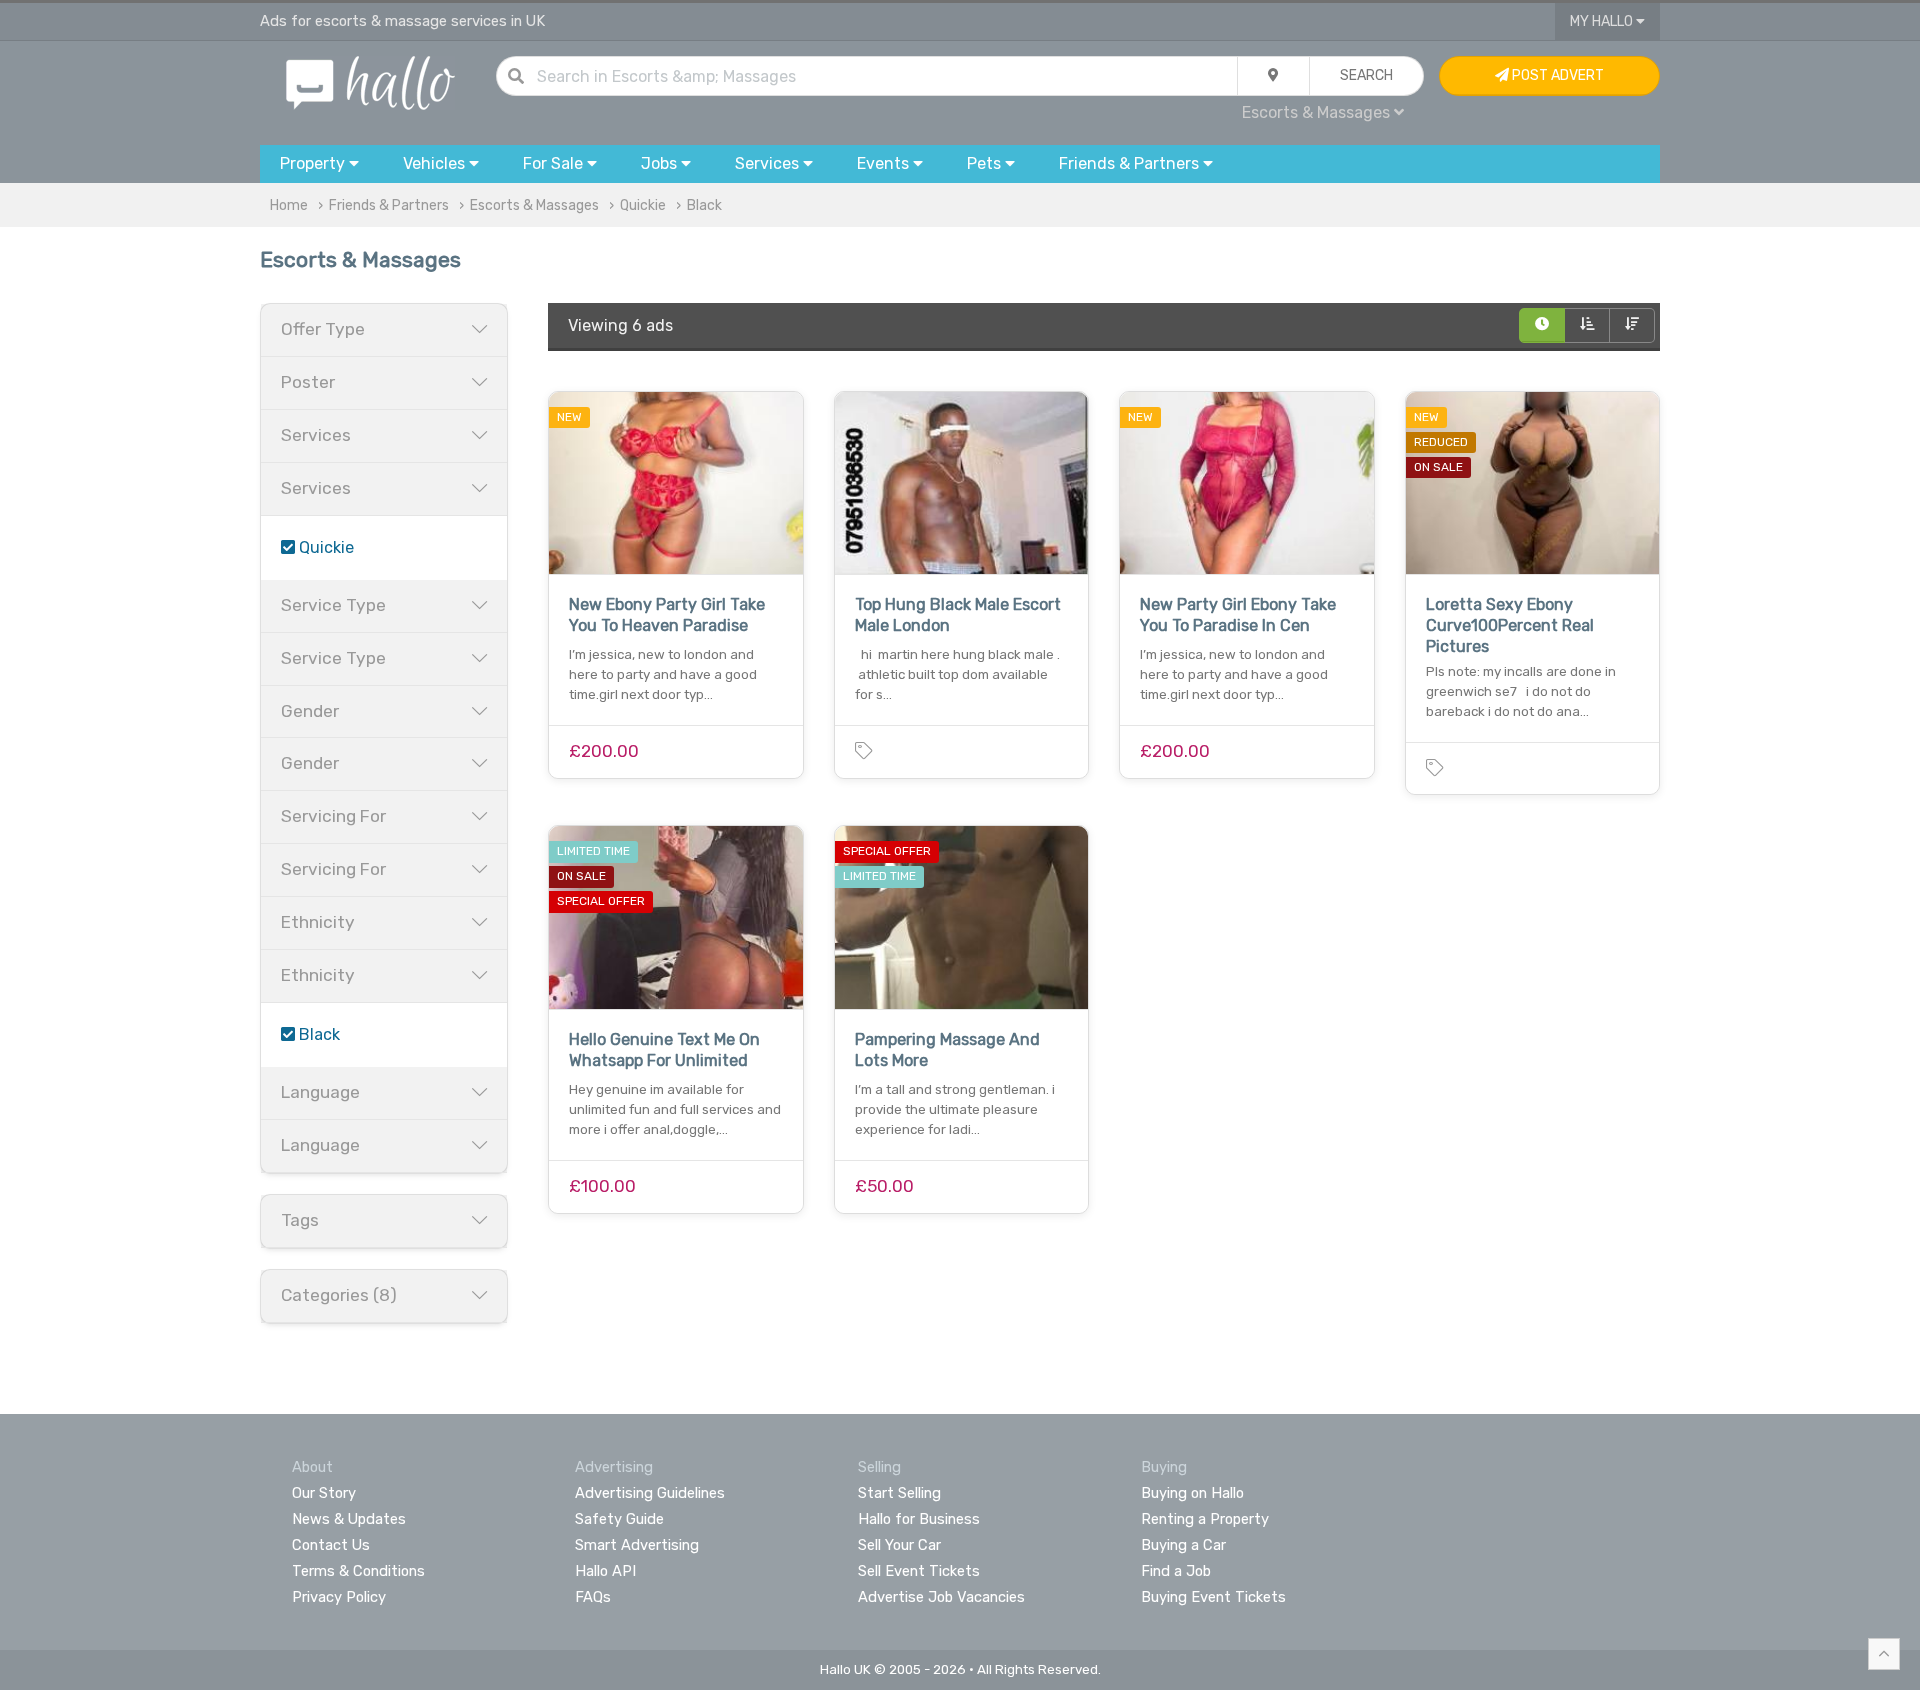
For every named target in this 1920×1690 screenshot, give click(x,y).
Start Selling (899, 1493)
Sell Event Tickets (919, 1571)
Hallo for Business (919, 1519)
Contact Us (331, 1545)
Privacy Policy (339, 1597)
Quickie (643, 205)
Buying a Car (1183, 1545)
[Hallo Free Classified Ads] (370, 81)
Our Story (324, 1493)
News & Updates (349, 1519)
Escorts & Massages (534, 205)
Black (704, 205)
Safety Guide (619, 1519)
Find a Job (1176, 1571)
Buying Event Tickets (1213, 1597)
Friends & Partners (389, 205)
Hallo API (605, 1571)
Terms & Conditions (358, 1571)
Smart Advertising (637, 1545)
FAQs (593, 1597)
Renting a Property (1205, 1519)
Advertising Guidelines (650, 1493)
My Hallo (1603, 21)
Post (1556, 75)
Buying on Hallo (1192, 1493)
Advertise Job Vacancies (941, 1597)
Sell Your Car (899, 1545)
